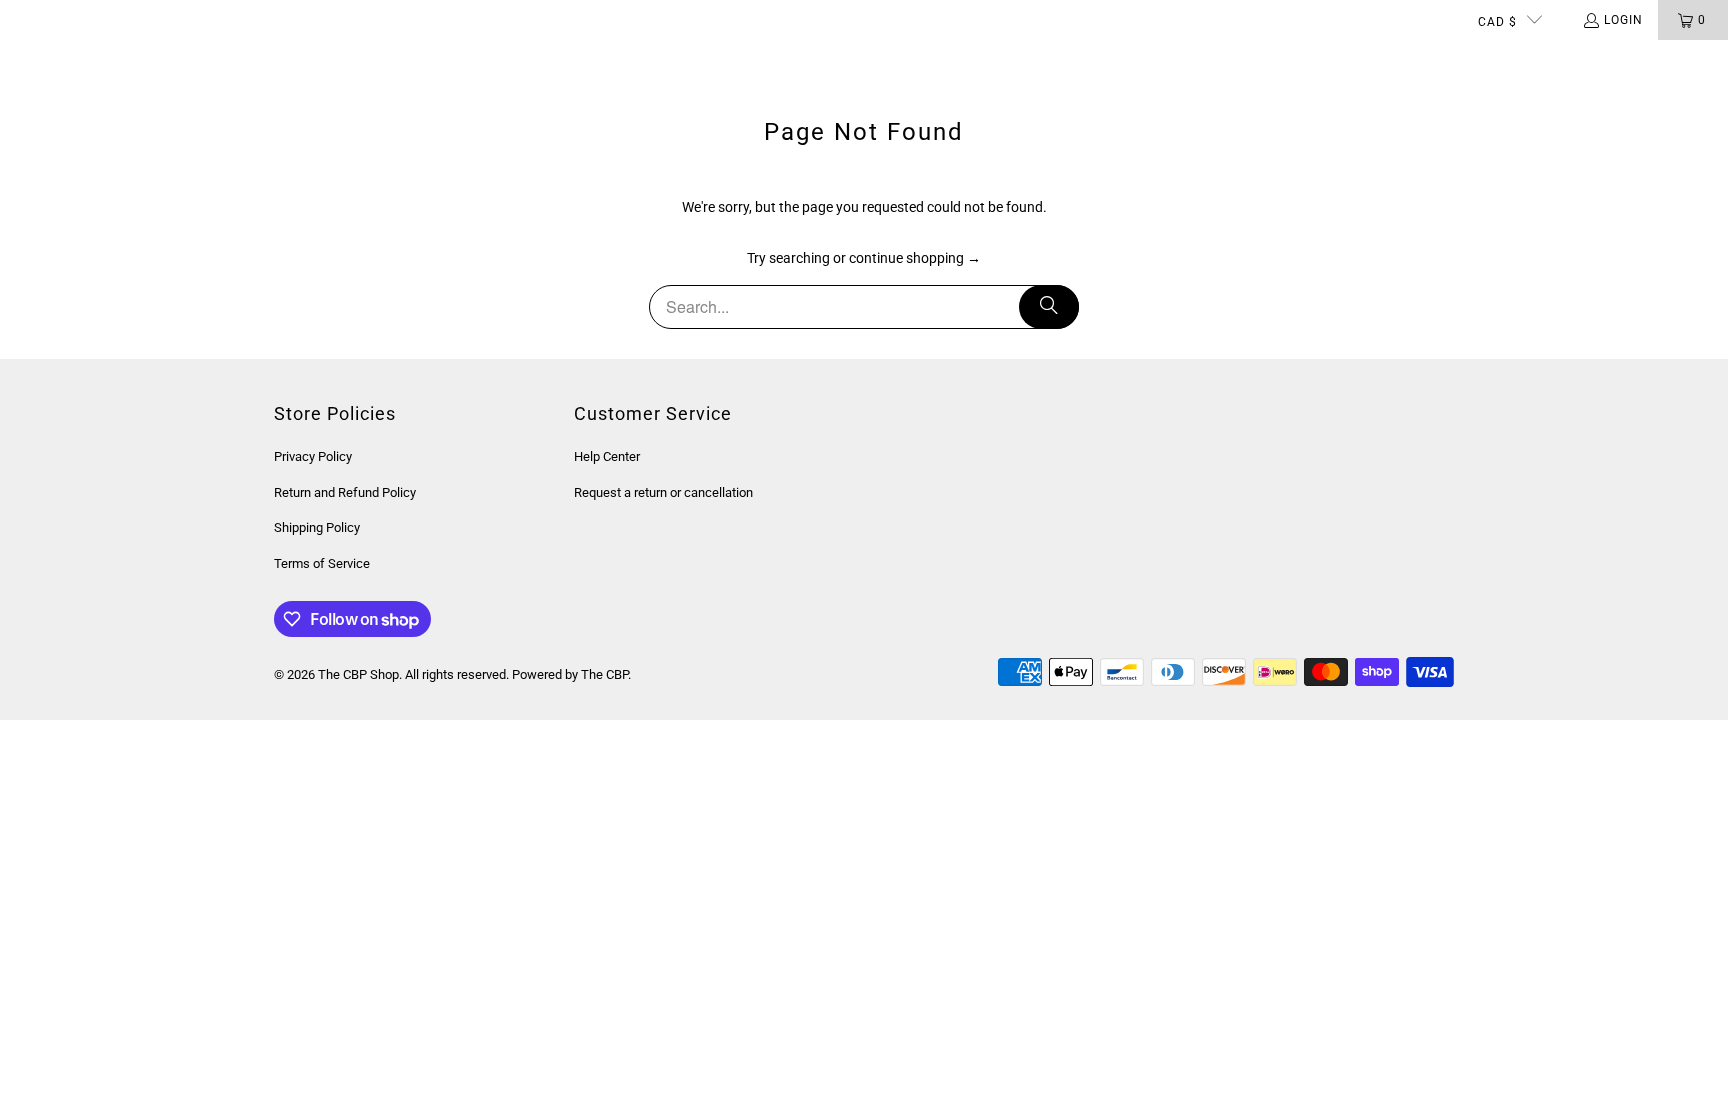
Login (1623, 20)
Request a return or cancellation (663, 492)
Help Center (607, 456)
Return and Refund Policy (345, 492)
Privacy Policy (313, 456)
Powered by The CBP (570, 674)
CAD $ (1497, 22)
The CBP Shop (358, 674)
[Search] (1049, 307)
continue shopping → (915, 258)
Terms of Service (322, 563)
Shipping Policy (317, 527)
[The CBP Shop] (95, 60)
